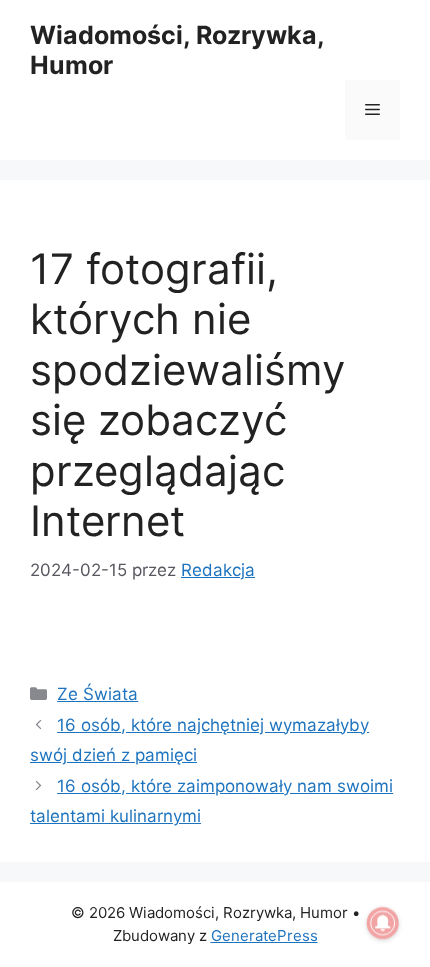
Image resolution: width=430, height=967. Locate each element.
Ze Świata (97, 694)
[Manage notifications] (383, 923)
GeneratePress (264, 935)
